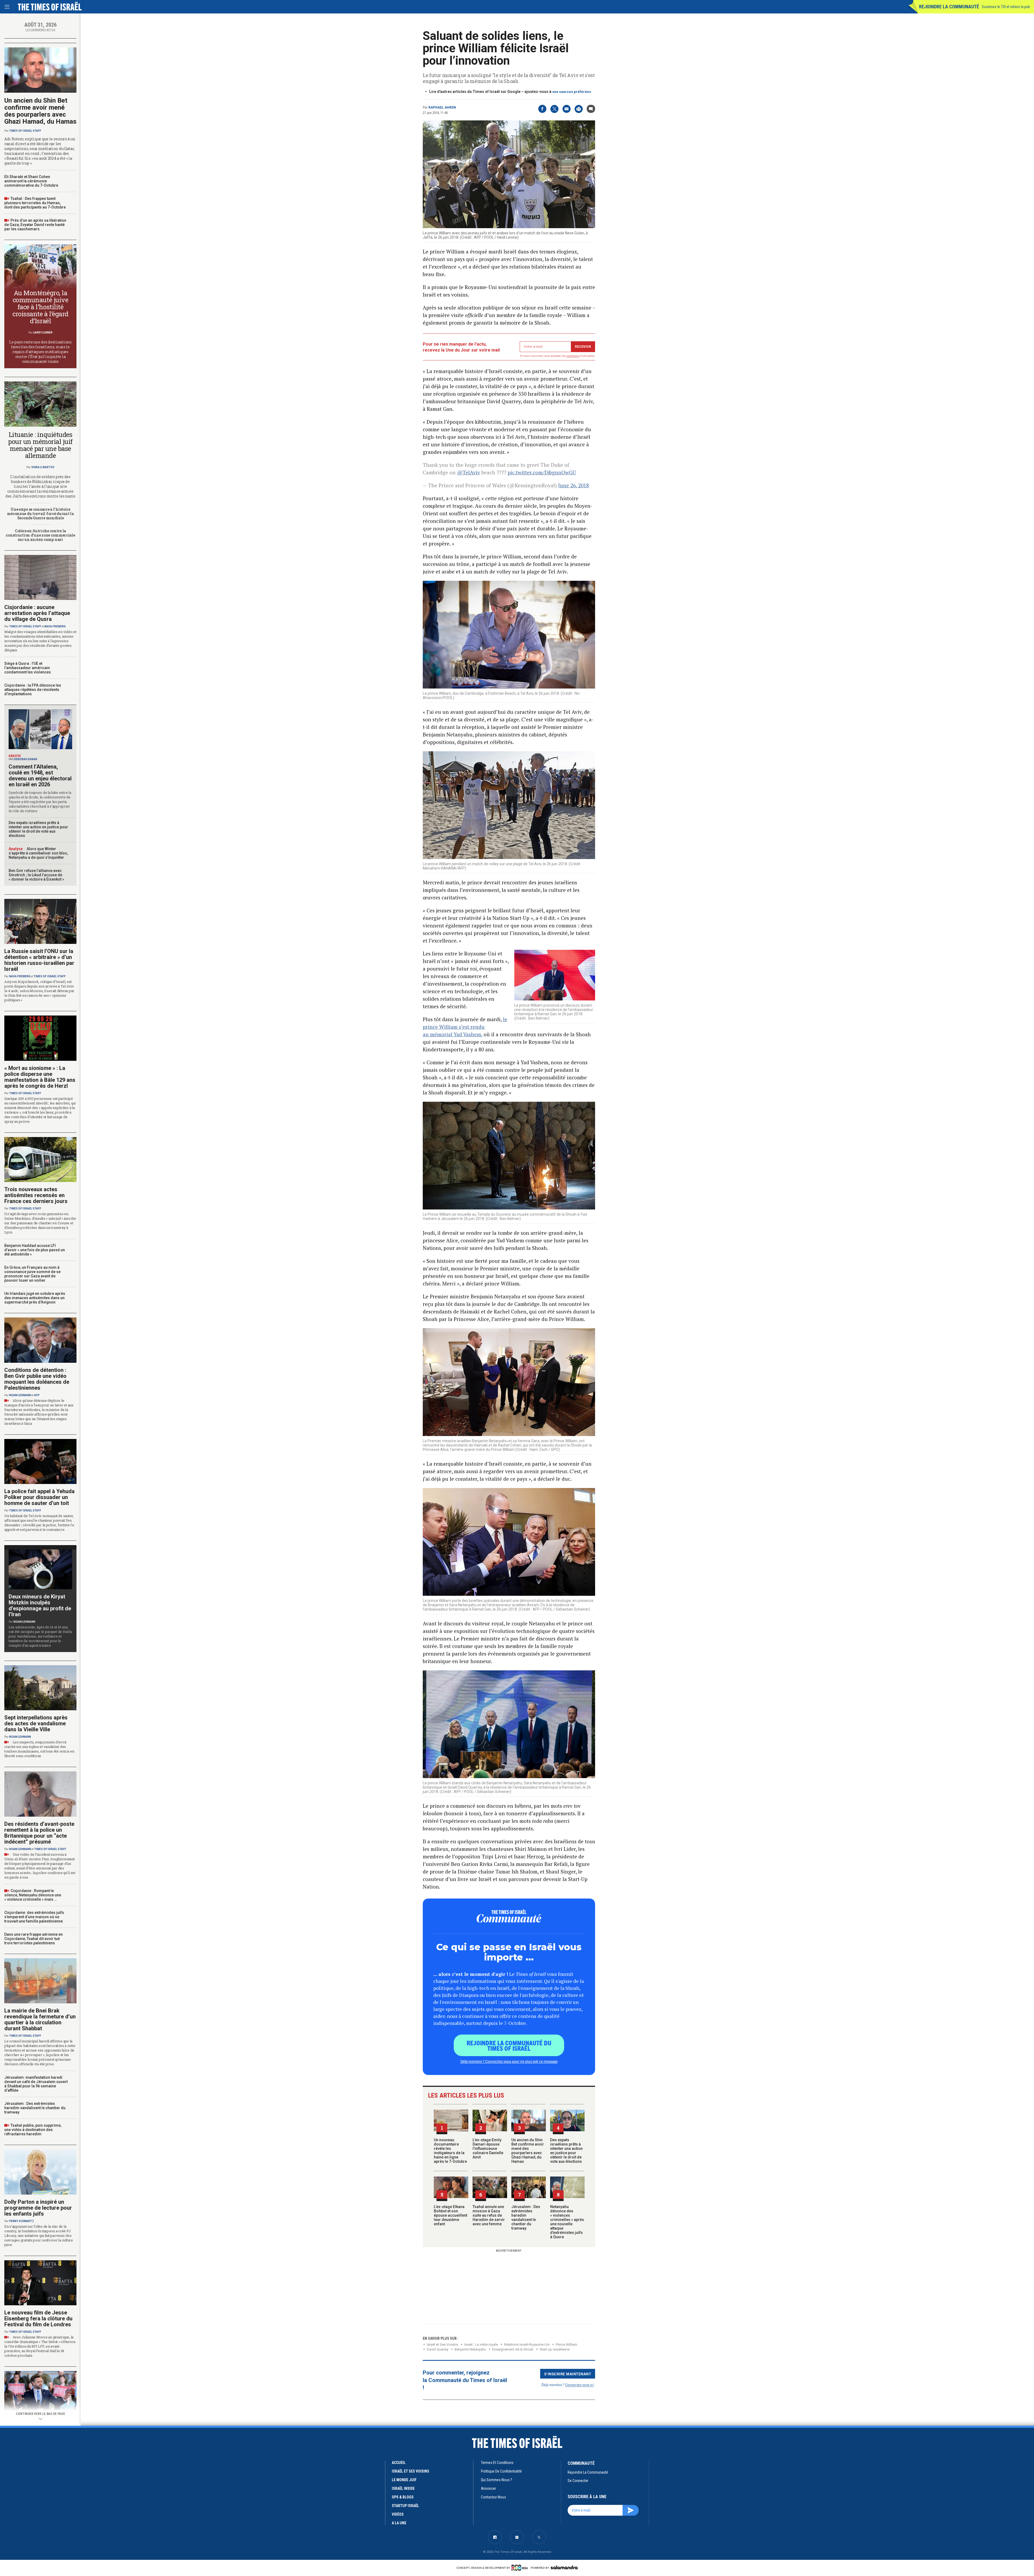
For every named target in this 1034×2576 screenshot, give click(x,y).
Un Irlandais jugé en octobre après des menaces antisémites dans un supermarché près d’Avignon (35, 1298)
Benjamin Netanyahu (470, 2349)
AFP (37, 1395)
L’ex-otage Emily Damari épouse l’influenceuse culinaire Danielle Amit (488, 2149)
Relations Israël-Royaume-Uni (527, 2344)
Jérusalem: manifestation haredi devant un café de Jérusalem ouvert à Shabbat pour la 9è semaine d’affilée (36, 2084)
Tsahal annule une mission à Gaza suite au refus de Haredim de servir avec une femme (489, 2215)
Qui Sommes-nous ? (497, 2480)
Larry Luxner (43, 333)
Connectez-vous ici (579, 2385)
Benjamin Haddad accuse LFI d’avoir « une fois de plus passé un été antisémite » (35, 1250)
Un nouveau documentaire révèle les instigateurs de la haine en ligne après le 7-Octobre (450, 2151)
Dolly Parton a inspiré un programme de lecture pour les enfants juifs (38, 2208)
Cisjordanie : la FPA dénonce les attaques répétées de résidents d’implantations (33, 690)
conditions (573, 356)
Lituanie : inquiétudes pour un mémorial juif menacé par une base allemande (40, 445)
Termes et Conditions (497, 2463)
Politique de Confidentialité (501, 2471)
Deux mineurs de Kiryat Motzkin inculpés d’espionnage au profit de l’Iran (40, 1605)
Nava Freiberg (55, 626)
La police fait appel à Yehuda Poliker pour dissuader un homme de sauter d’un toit (39, 1497)
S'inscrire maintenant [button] (568, 2374)
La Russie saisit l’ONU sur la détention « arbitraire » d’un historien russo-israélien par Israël (39, 960)
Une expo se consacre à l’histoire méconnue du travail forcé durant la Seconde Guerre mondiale (40, 514)
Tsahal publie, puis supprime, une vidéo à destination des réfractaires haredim (33, 2130)
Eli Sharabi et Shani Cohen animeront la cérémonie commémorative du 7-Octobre (31, 181)
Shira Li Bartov (43, 467)
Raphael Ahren (442, 107)
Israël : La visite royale (481, 2344)
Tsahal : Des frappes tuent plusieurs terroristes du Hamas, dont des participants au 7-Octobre (35, 203)
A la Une (399, 2523)
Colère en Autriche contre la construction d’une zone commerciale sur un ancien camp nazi (40, 535)
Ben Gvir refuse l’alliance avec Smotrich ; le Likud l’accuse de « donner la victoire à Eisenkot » (36, 875)
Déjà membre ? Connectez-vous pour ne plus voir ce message (509, 2061)
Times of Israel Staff (25, 131)
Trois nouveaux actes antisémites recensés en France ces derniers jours (36, 1195)
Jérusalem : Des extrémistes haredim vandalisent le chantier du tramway (526, 2217)
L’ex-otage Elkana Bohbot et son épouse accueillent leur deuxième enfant (450, 2215)
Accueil (399, 2463)
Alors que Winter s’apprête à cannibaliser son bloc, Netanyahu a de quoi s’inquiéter (38, 853)
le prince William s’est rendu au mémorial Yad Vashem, (465, 1027)
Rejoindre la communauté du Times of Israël (509, 2045)
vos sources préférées (572, 92)
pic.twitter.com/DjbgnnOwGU (542, 472)
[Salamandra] (564, 2567)
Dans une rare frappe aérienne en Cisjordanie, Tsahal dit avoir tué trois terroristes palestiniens (34, 1939)
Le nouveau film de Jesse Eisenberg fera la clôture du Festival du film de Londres (38, 2318)
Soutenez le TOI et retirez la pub (1006, 7)
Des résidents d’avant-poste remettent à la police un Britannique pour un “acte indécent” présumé (39, 1833)
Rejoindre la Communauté (949, 7)
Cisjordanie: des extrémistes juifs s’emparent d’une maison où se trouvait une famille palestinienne (34, 1917)
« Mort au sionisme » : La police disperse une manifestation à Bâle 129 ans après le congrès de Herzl (40, 1077)
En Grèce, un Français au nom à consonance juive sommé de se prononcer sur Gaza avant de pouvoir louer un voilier (32, 1274)
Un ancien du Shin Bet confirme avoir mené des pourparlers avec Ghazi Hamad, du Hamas (528, 2151)
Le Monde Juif (404, 2480)
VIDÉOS (398, 2514)
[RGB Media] (521, 2568)
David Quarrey (438, 2349)
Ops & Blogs (403, 2497)
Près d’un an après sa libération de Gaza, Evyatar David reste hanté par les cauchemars (35, 225)
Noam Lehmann (20, 1395)
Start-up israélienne (555, 2349)
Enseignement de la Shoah (513, 2349)
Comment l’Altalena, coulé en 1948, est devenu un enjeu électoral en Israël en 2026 (40, 776)
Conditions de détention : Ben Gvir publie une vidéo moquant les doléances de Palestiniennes (37, 1379)
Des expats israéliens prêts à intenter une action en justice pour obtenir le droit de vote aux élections (566, 2151)
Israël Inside (403, 2488)
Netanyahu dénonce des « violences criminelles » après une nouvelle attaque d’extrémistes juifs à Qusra (567, 2222)
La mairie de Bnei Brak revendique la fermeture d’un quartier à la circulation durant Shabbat (40, 2019)
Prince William (567, 2344)
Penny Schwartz (22, 2221)
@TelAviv (469, 472)
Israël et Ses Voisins (442, 2344)
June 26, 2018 (574, 485)
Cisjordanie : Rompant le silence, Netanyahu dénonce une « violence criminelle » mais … (33, 1895)
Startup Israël (405, 2506)
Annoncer (488, 2488)
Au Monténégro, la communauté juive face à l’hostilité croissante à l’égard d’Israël (40, 307)
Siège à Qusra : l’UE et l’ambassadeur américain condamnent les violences (28, 668)
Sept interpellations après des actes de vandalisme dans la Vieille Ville (36, 1723)
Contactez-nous (493, 2497)
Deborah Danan (26, 759)
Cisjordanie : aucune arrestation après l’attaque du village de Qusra (37, 613)
